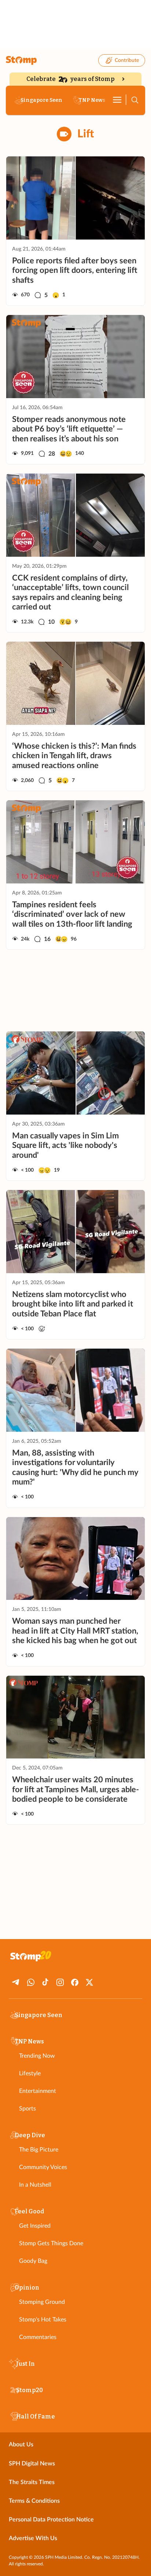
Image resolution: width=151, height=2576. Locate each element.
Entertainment (38, 2091)
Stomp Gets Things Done (51, 2243)
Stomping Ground (42, 2302)
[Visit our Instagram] (60, 1982)
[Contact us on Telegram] (16, 1982)
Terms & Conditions (34, 2501)
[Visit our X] (89, 1982)
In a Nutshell (35, 2185)
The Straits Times (32, 2482)
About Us (21, 2445)
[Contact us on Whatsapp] (31, 1982)
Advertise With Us (33, 2538)
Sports (27, 2109)
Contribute (127, 60)
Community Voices (43, 2167)
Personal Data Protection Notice (51, 2520)
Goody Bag (33, 2261)
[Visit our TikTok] (45, 1982)
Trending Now (37, 2056)
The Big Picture (39, 2150)
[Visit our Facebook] (75, 1982)
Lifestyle (30, 2073)
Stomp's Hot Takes (43, 2320)
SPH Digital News (32, 2464)
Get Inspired (35, 2226)
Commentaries (38, 2337)
